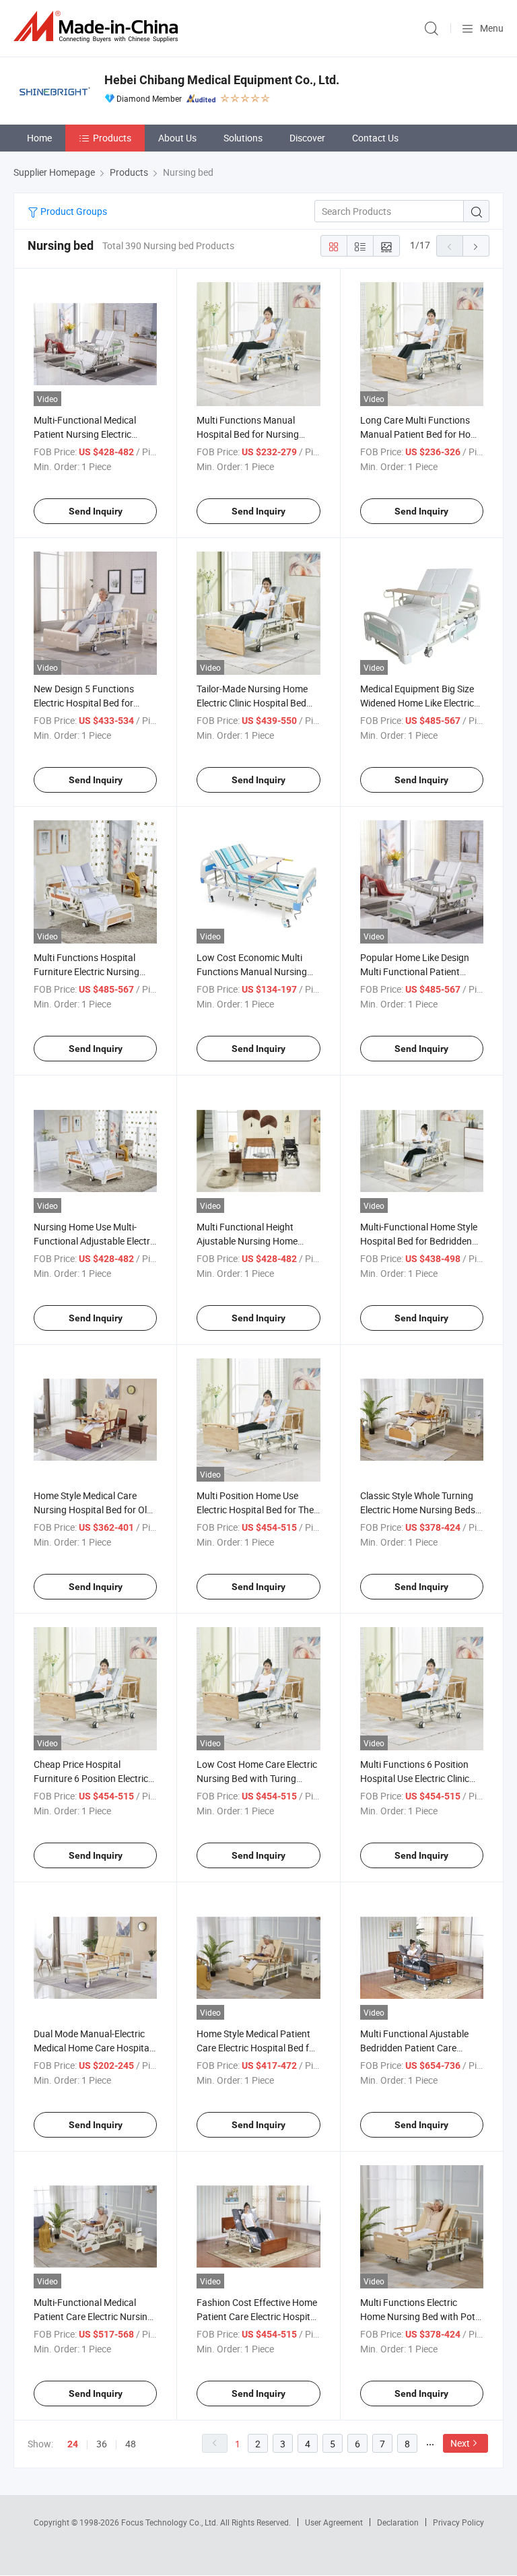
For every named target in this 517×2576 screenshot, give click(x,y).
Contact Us (375, 138)
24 (73, 2444)
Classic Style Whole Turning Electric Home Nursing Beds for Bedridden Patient (418, 1510)
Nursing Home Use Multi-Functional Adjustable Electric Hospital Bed (95, 1241)
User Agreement (334, 2522)
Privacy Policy (458, 2522)
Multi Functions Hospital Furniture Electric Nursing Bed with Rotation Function (91, 971)
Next (460, 2443)
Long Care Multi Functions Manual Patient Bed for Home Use (422, 434)
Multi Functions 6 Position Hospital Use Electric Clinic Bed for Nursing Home (415, 1778)
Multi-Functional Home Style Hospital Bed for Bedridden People (419, 1241)
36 (102, 2444)
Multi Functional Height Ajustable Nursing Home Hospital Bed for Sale (247, 1241)
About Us (177, 138)
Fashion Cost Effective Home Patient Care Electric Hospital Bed (257, 2316)
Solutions (243, 138)
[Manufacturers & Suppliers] (98, 27)
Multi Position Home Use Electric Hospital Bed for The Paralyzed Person (255, 1510)
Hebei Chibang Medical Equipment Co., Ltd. (222, 80)
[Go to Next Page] (476, 246)
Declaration (398, 2522)
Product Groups (73, 211)
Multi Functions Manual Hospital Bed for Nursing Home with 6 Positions (248, 434)
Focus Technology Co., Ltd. (171, 2522)
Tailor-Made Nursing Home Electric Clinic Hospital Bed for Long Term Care (252, 703)
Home (39, 138)
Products (112, 138)
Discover (307, 138)
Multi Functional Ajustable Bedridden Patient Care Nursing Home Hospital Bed (418, 2048)
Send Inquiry (96, 511)
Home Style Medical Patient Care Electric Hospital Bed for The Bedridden (257, 2048)
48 (131, 2444)
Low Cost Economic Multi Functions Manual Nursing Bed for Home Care (252, 971)
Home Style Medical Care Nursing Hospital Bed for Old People (93, 1510)
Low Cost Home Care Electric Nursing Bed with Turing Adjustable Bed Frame (257, 1778)
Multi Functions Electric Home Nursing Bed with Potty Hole (422, 2316)
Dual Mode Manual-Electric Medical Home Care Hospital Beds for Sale (93, 2048)
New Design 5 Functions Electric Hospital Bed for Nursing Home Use (84, 703)
